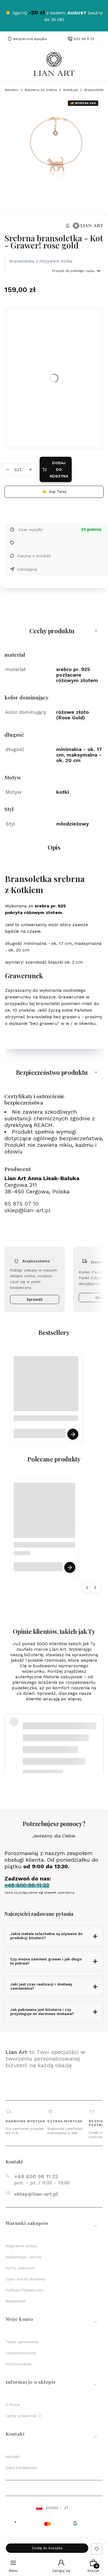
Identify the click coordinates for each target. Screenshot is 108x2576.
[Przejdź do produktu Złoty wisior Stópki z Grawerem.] (44, 1513)
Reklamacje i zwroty (24, 2257)
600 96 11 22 (84, 39)
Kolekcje (71, 90)
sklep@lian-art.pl (27, 1210)
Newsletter (16, 2301)
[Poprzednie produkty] (87, 1588)
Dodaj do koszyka (59, 469)
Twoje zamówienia (22, 2342)
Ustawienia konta (21, 2353)
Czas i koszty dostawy (25, 2279)
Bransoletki (94, 90)
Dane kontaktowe (21, 2468)
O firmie (13, 2405)
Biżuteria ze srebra (41, 90)
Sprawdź (35, 1299)
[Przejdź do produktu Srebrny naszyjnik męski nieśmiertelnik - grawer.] (46, 1388)
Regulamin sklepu (21, 2246)
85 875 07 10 (21, 1204)
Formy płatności (20, 2268)
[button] (54, 631)
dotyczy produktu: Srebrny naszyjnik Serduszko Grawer (58, 1752)
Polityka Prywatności (24, 2290)
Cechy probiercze (22, 2416)
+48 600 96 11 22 (36, 2176)
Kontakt (13, 2457)
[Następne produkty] (95, 1588)
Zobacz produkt (73, 1434)
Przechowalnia (18, 2364)
